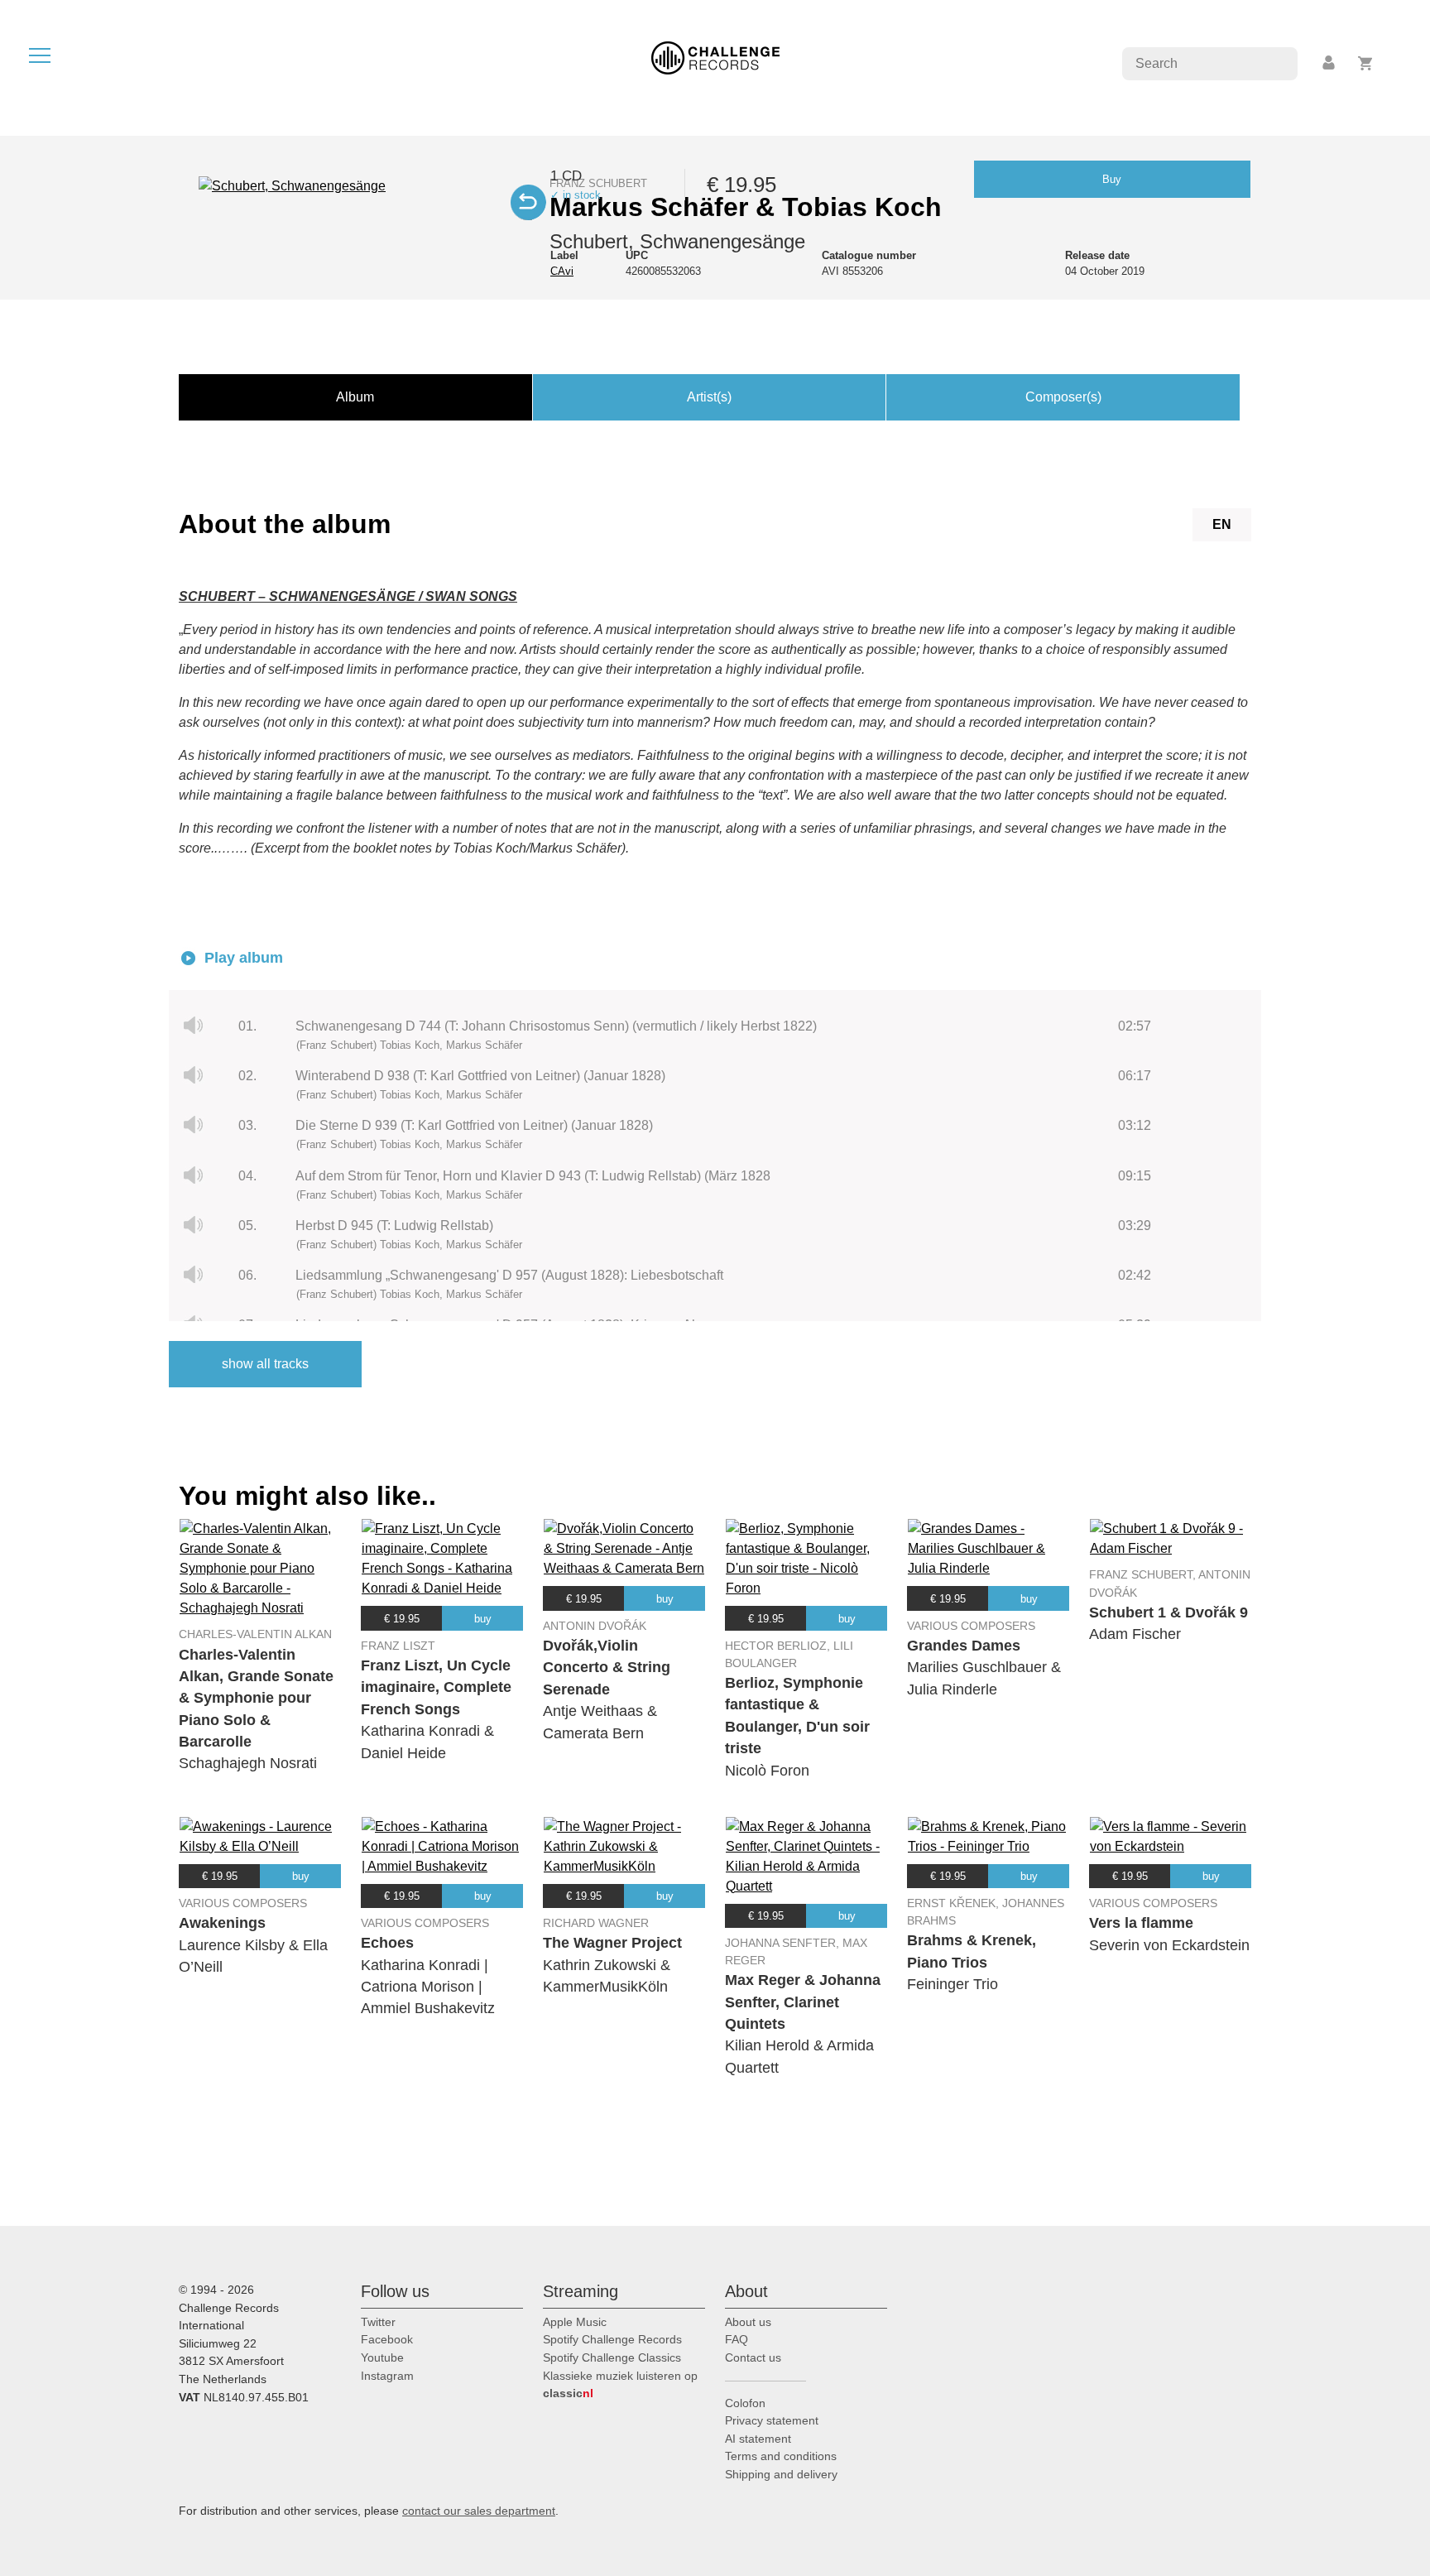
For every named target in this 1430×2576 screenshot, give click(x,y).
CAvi (562, 271)
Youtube (382, 2357)
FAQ (737, 2339)
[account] (1330, 63)
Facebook (387, 2339)
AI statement (758, 2439)
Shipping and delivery (781, 2474)
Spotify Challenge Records (612, 2339)
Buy (1112, 179)
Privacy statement (772, 2420)
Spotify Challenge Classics (612, 2357)
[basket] (1366, 63)
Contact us (753, 2357)
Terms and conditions (781, 2456)
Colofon (745, 2403)
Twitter (378, 2322)
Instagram (387, 2376)
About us (748, 2322)
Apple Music (575, 2322)
